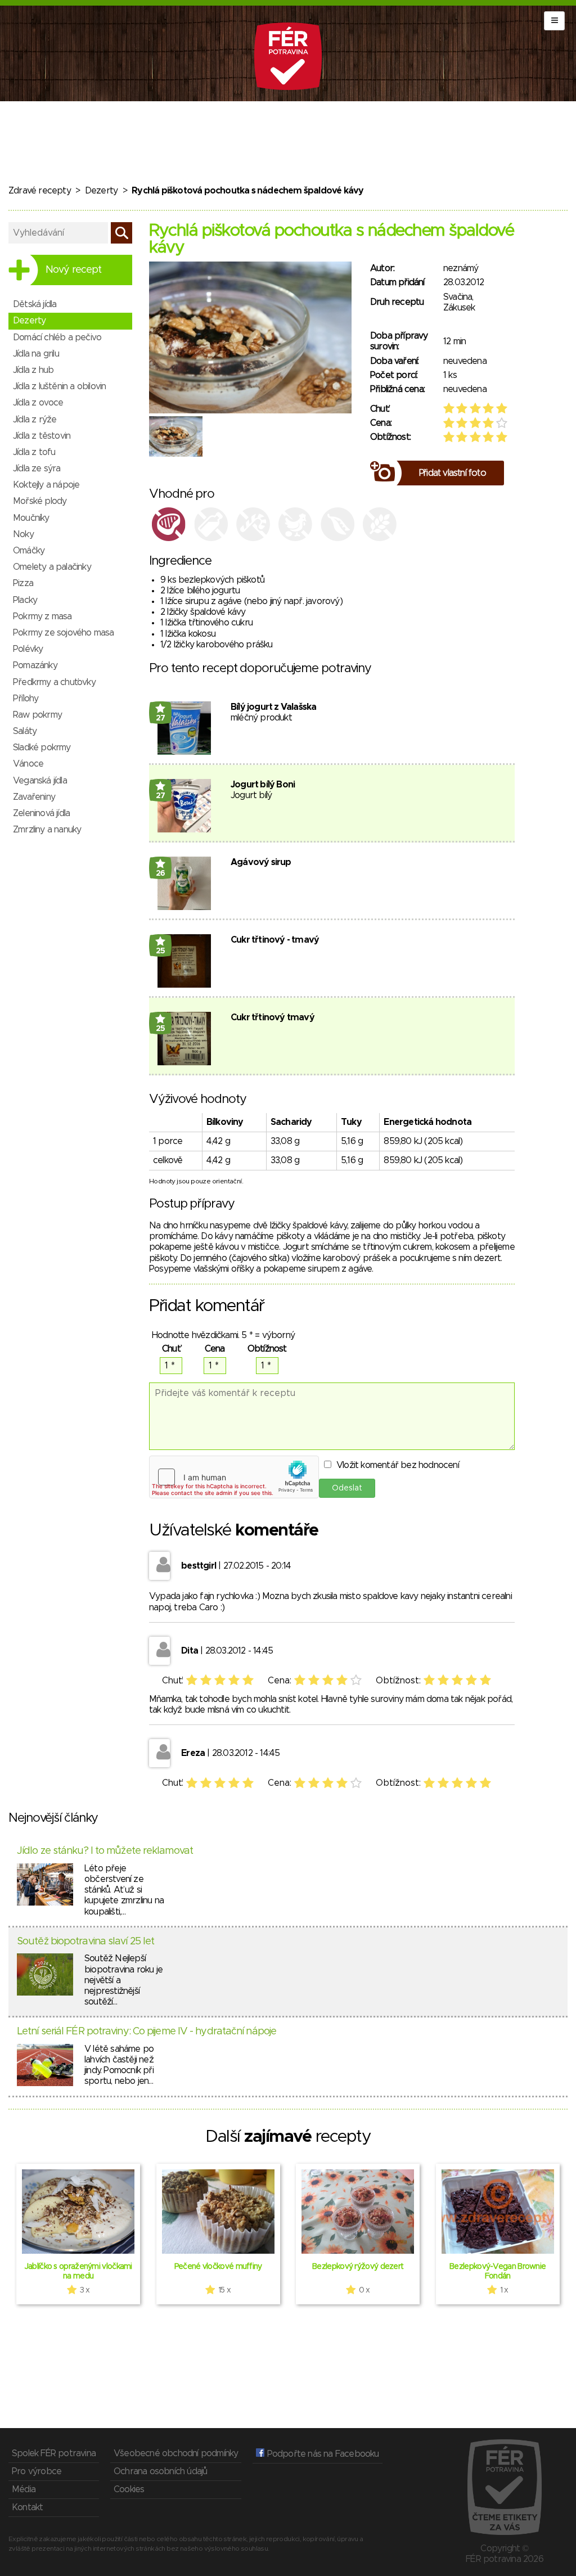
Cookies (129, 2489)
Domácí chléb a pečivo (57, 337)
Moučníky (31, 518)
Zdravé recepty (40, 191)
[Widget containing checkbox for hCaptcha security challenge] (234, 1477)
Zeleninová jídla (41, 813)
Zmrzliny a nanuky (47, 830)
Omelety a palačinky (52, 567)
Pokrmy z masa (42, 616)
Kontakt (27, 2507)
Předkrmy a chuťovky (54, 682)
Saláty (25, 731)
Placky (25, 600)
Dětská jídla (35, 304)
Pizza (23, 583)
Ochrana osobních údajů (160, 2471)
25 (161, 951)
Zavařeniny (34, 797)
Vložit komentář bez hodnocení (398, 1465)
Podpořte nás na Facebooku (321, 2454)
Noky (23, 534)
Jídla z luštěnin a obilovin (59, 386)
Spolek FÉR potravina (54, 2453)
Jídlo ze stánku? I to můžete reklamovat (105, 1851)
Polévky (28, 649)
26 (161, 873)
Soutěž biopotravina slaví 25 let (85, 1942)
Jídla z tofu (34, 452)
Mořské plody (40, 501)
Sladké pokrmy (42, 747)
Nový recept (73, 270)
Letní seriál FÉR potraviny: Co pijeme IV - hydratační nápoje (147, 2032)
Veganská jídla (40, 781)
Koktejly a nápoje (46, 485)
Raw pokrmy (37, 715)
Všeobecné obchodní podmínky (176, 2453)
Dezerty (101, 191)
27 (161, 718)
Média (24, 2489)
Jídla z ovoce (38, 403)
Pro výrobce (37, 2471)
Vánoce (28, 764)
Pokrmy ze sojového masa (64, 633)
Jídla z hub (33, 370)
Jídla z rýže (35, 420)
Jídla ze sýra (37, 469)
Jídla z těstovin (42, 436)
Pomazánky (35, 665)
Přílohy (26, 699)
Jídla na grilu (36, 354)
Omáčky (29, 551)
